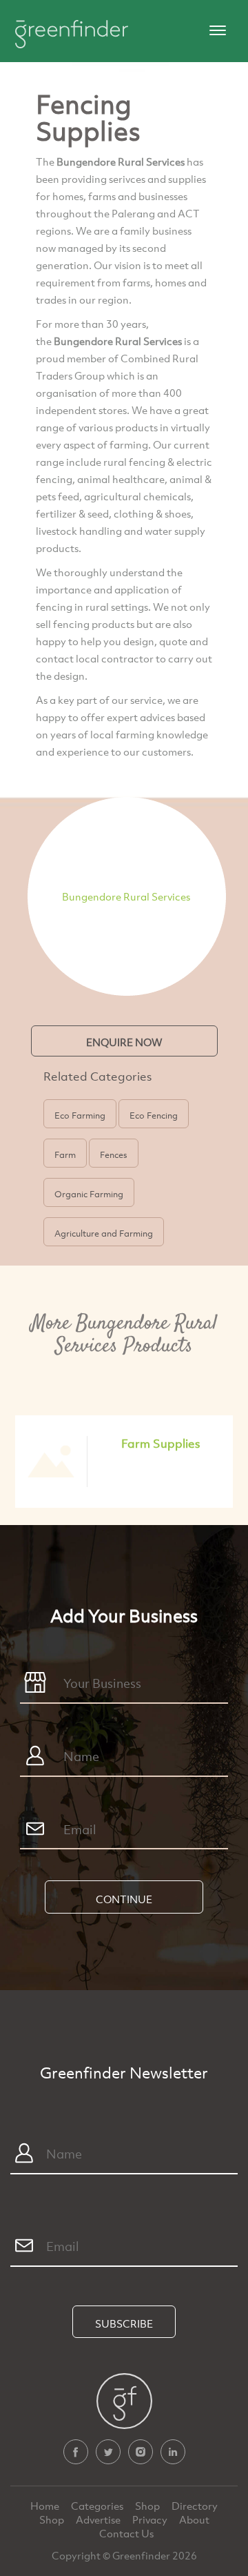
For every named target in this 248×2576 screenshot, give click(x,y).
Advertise (99, 2519)
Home (46, 2506)
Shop (147, 2506)
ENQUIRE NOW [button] (124, 1042)
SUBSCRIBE (124, 2323)
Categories (98, 2506)
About (194, 2519)
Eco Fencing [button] (154, 1115)
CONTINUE (124, 1899)
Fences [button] (114, 1154)
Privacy (151, 2519)
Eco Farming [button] (80, 1115)
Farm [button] (65, 1154)
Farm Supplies (161, 1443)
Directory (195, 2506)
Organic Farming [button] (89, 1194)
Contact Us (126, 2533)
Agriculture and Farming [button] (104, 1233)
